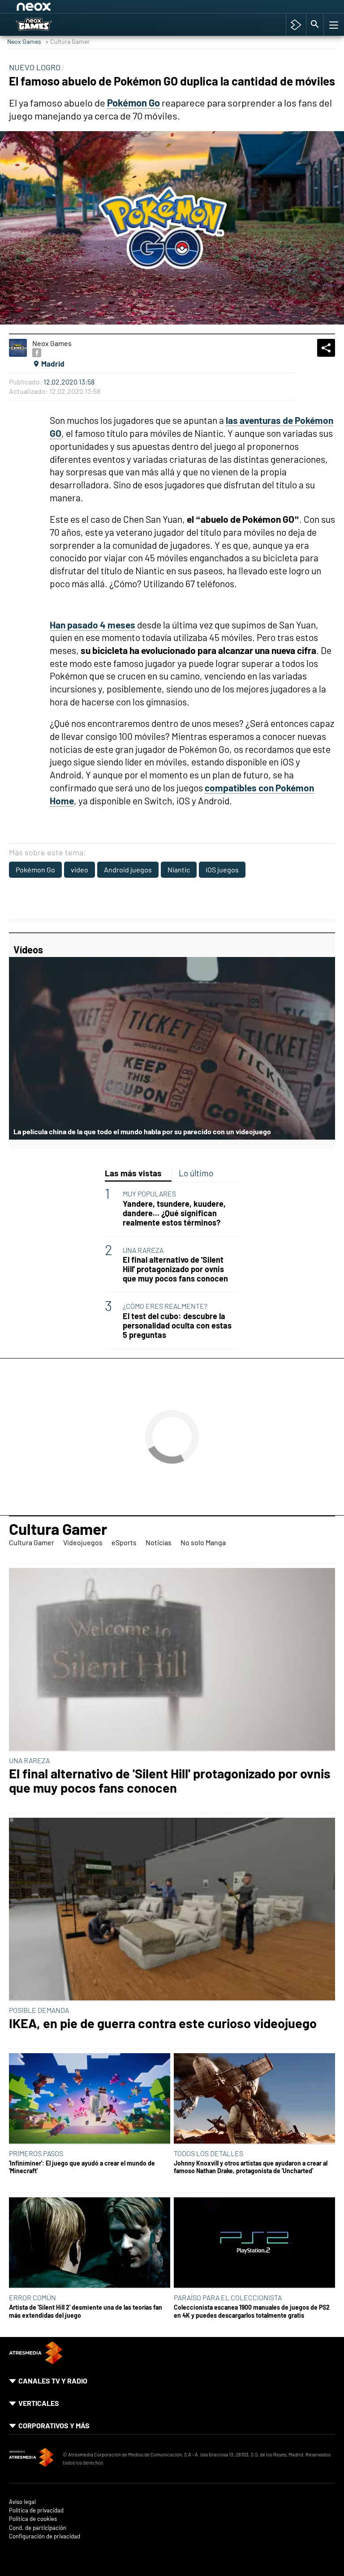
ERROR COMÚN (32, 2297)
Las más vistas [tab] (133, 1173)
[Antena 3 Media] (31, 2459)
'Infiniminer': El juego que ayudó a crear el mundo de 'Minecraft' (82, 2167)
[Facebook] (37, 353)
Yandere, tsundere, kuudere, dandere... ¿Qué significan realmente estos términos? (174, 1213)
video (80, 869)
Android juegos (128, 869)
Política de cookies (33, 2519)
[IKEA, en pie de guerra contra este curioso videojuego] (172, 1910)
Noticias (159, 1542)
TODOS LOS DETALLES (209, 2153)
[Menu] (333, 25)
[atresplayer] (296, 25)
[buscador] (315, 25)
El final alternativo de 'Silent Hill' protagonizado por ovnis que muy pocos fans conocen (175, 1269)
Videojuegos (83, 1542)
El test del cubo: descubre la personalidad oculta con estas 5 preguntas (177, 1326)
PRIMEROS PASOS (36, 2153)
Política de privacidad (36, 2510)
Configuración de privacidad (45, 2536)
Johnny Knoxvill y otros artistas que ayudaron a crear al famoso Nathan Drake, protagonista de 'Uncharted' (251, 2167)
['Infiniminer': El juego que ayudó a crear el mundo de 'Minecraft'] (90, 2099)
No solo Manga (203, 1542)
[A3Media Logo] (36, 2361)
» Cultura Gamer (67, 41)
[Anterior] (86, 8)
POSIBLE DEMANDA (39, 2010)
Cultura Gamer (58, 1529)
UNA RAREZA (143, 1250)
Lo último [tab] (196, 1173)
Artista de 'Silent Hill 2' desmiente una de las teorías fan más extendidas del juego (86, 2311)
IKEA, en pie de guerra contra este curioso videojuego (163, 2023)
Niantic (179, 869)
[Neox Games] (45, 25)
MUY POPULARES (149, 1194)
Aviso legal (22, 2502)
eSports (124, 1542)
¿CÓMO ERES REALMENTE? (165, 1306)
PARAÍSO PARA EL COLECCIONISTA (228, 2297)
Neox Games (24, 41)
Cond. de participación (38, 2528)
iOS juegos (222, 869)
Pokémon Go (35, 869)
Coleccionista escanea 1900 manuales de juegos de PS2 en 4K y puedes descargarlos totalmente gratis (252, 2311)
